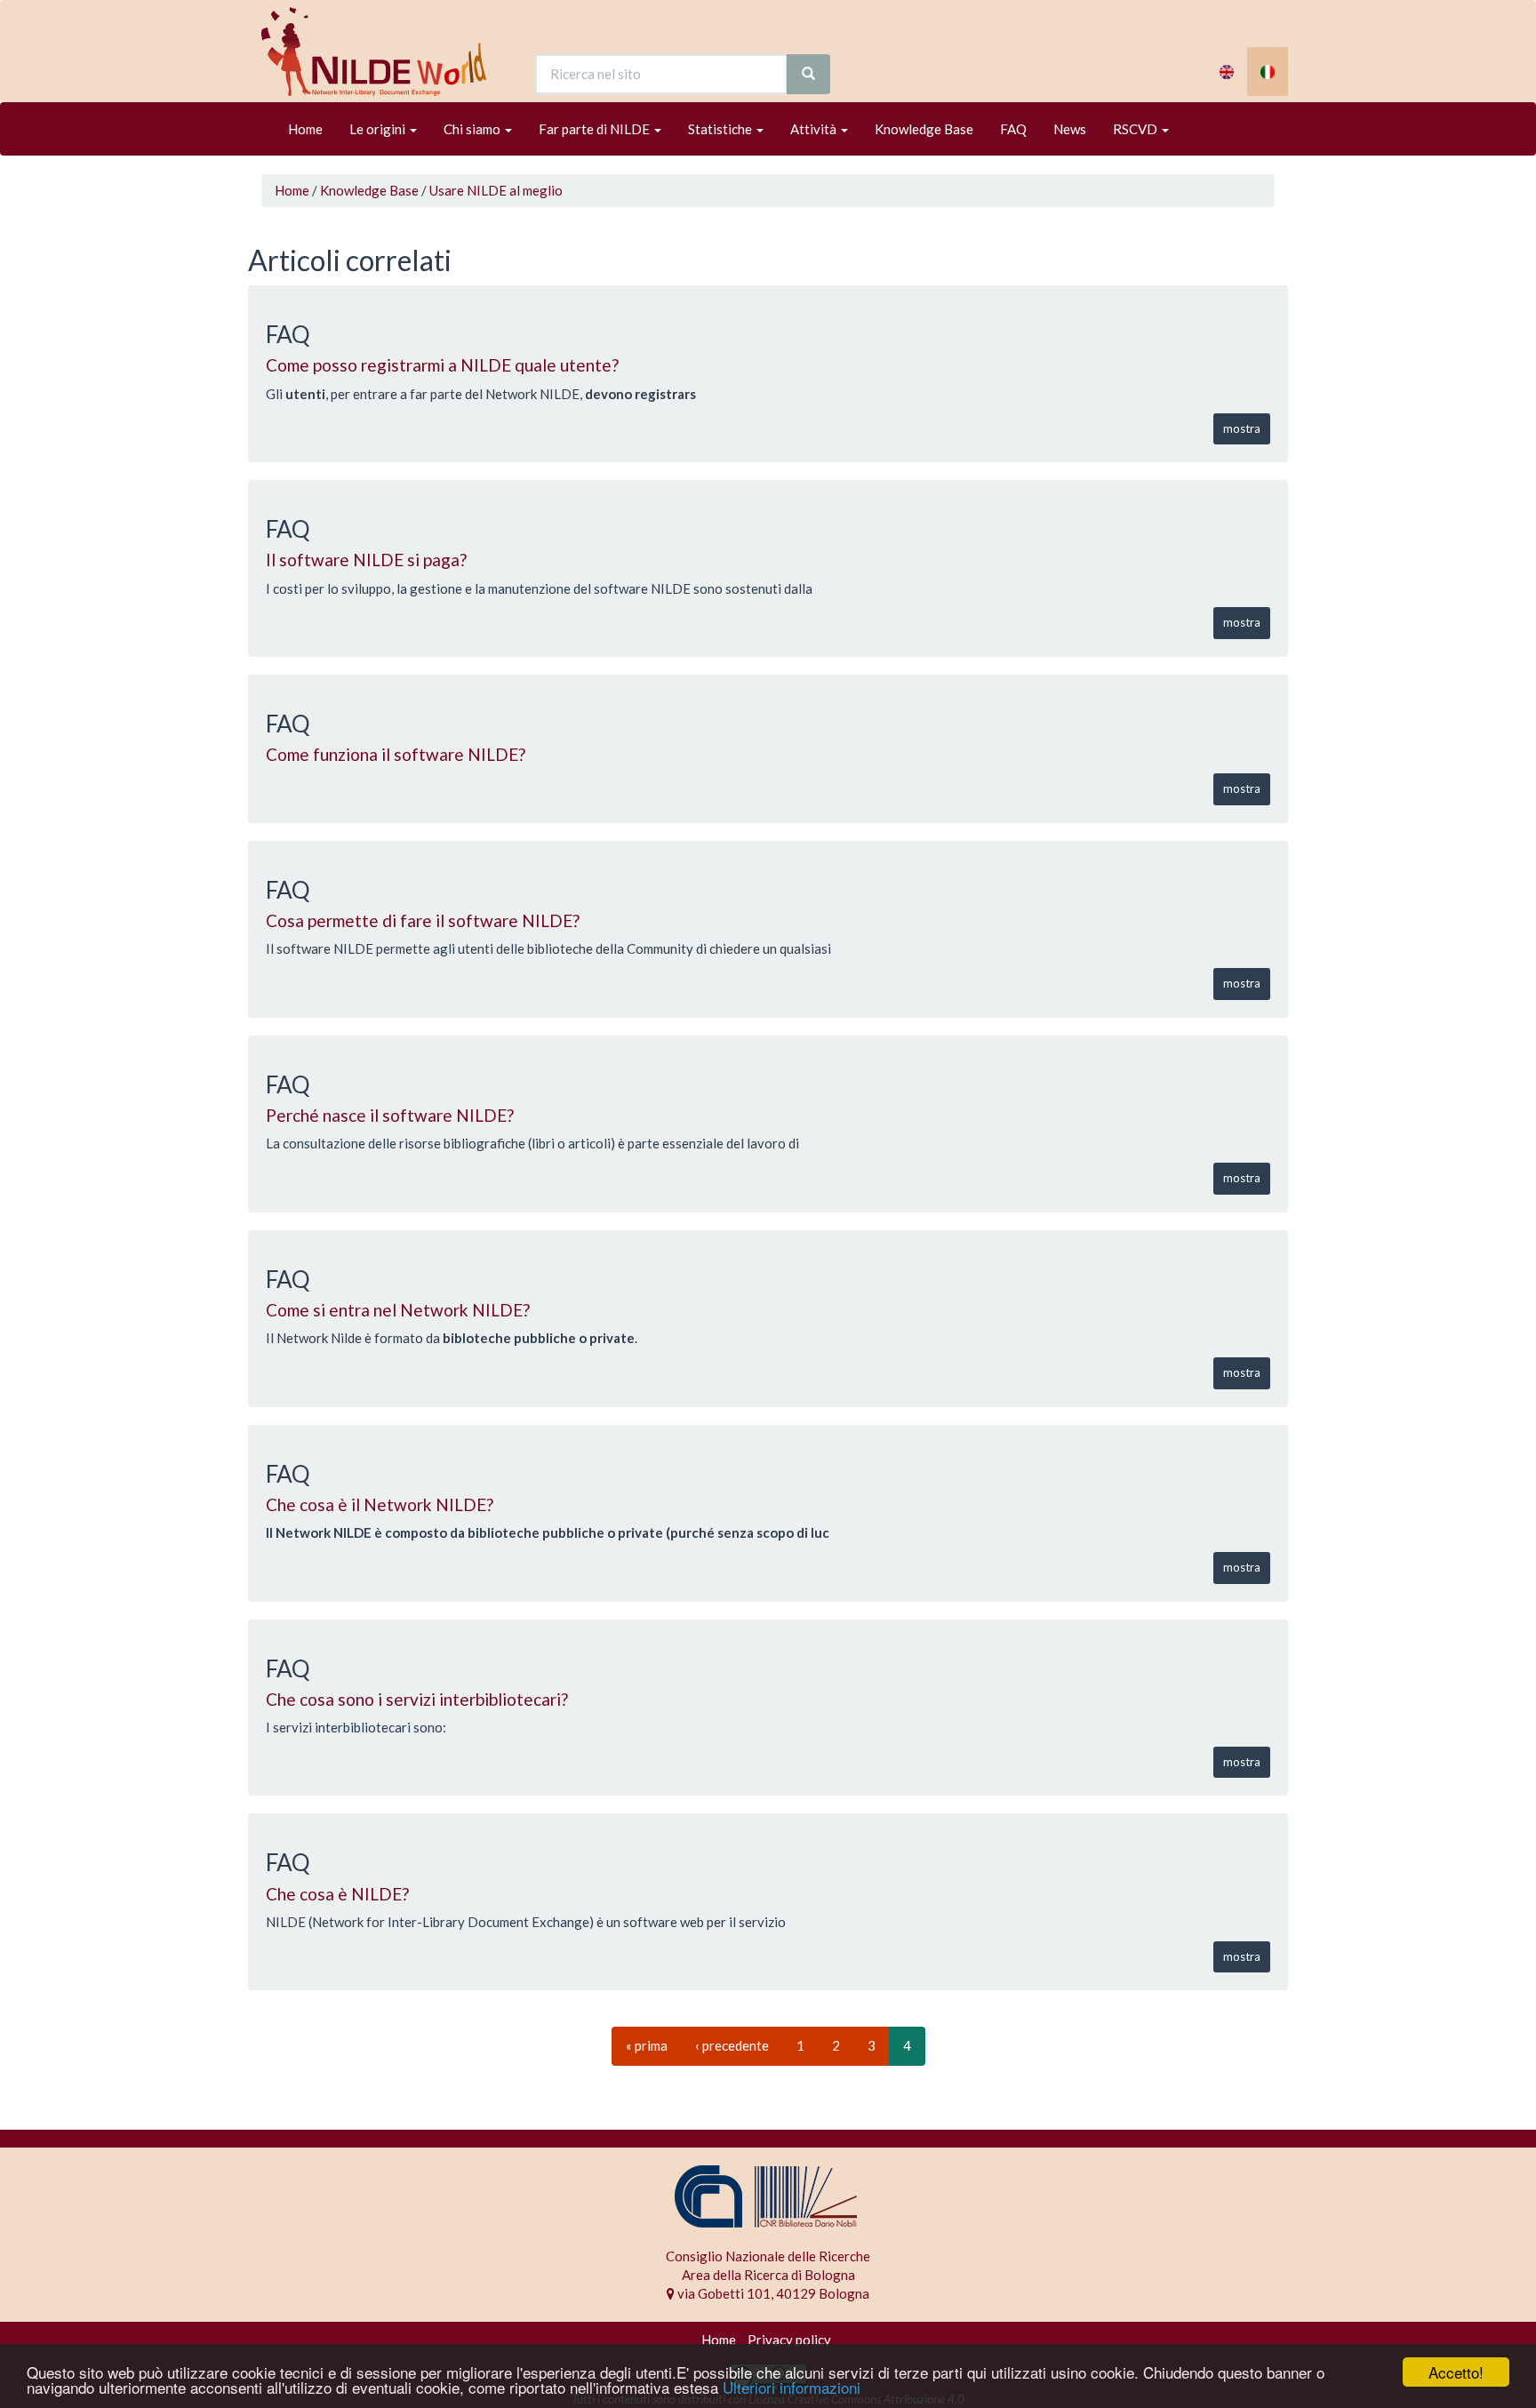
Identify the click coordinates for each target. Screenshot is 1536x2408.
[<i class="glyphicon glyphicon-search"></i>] (808, 74)
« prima (647, 2045)
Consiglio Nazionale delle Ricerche (768, 2256)
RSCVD (1136, 129)
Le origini (379, 129)
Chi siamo (473, 129)
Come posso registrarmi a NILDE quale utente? (442, 365)
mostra (1242, 428)
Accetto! (1456, 2372)
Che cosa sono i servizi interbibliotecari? (417, 1699)
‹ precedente (732, 2045)
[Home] (380, 52)
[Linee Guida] (1268, 72)
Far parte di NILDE (596, 129)
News (1070, 129)
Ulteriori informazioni (792, 2387)
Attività (815, 129)
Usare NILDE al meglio (496, 190)
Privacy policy (789, 2340)
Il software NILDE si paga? (366, 560)
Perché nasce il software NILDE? (390, 1115)
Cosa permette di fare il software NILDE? (423, 920)
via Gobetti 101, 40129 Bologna (772, 2293)
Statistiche (721, 129)
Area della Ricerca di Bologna (768, 2275)
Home (305, 129)
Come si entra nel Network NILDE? (398, 1310)
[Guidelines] (1227, 72)
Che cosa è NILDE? (337, 1894)
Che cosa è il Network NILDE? (380, 1504)
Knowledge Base (924, 129)
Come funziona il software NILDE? (396, 754)
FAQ (1013, 129)
